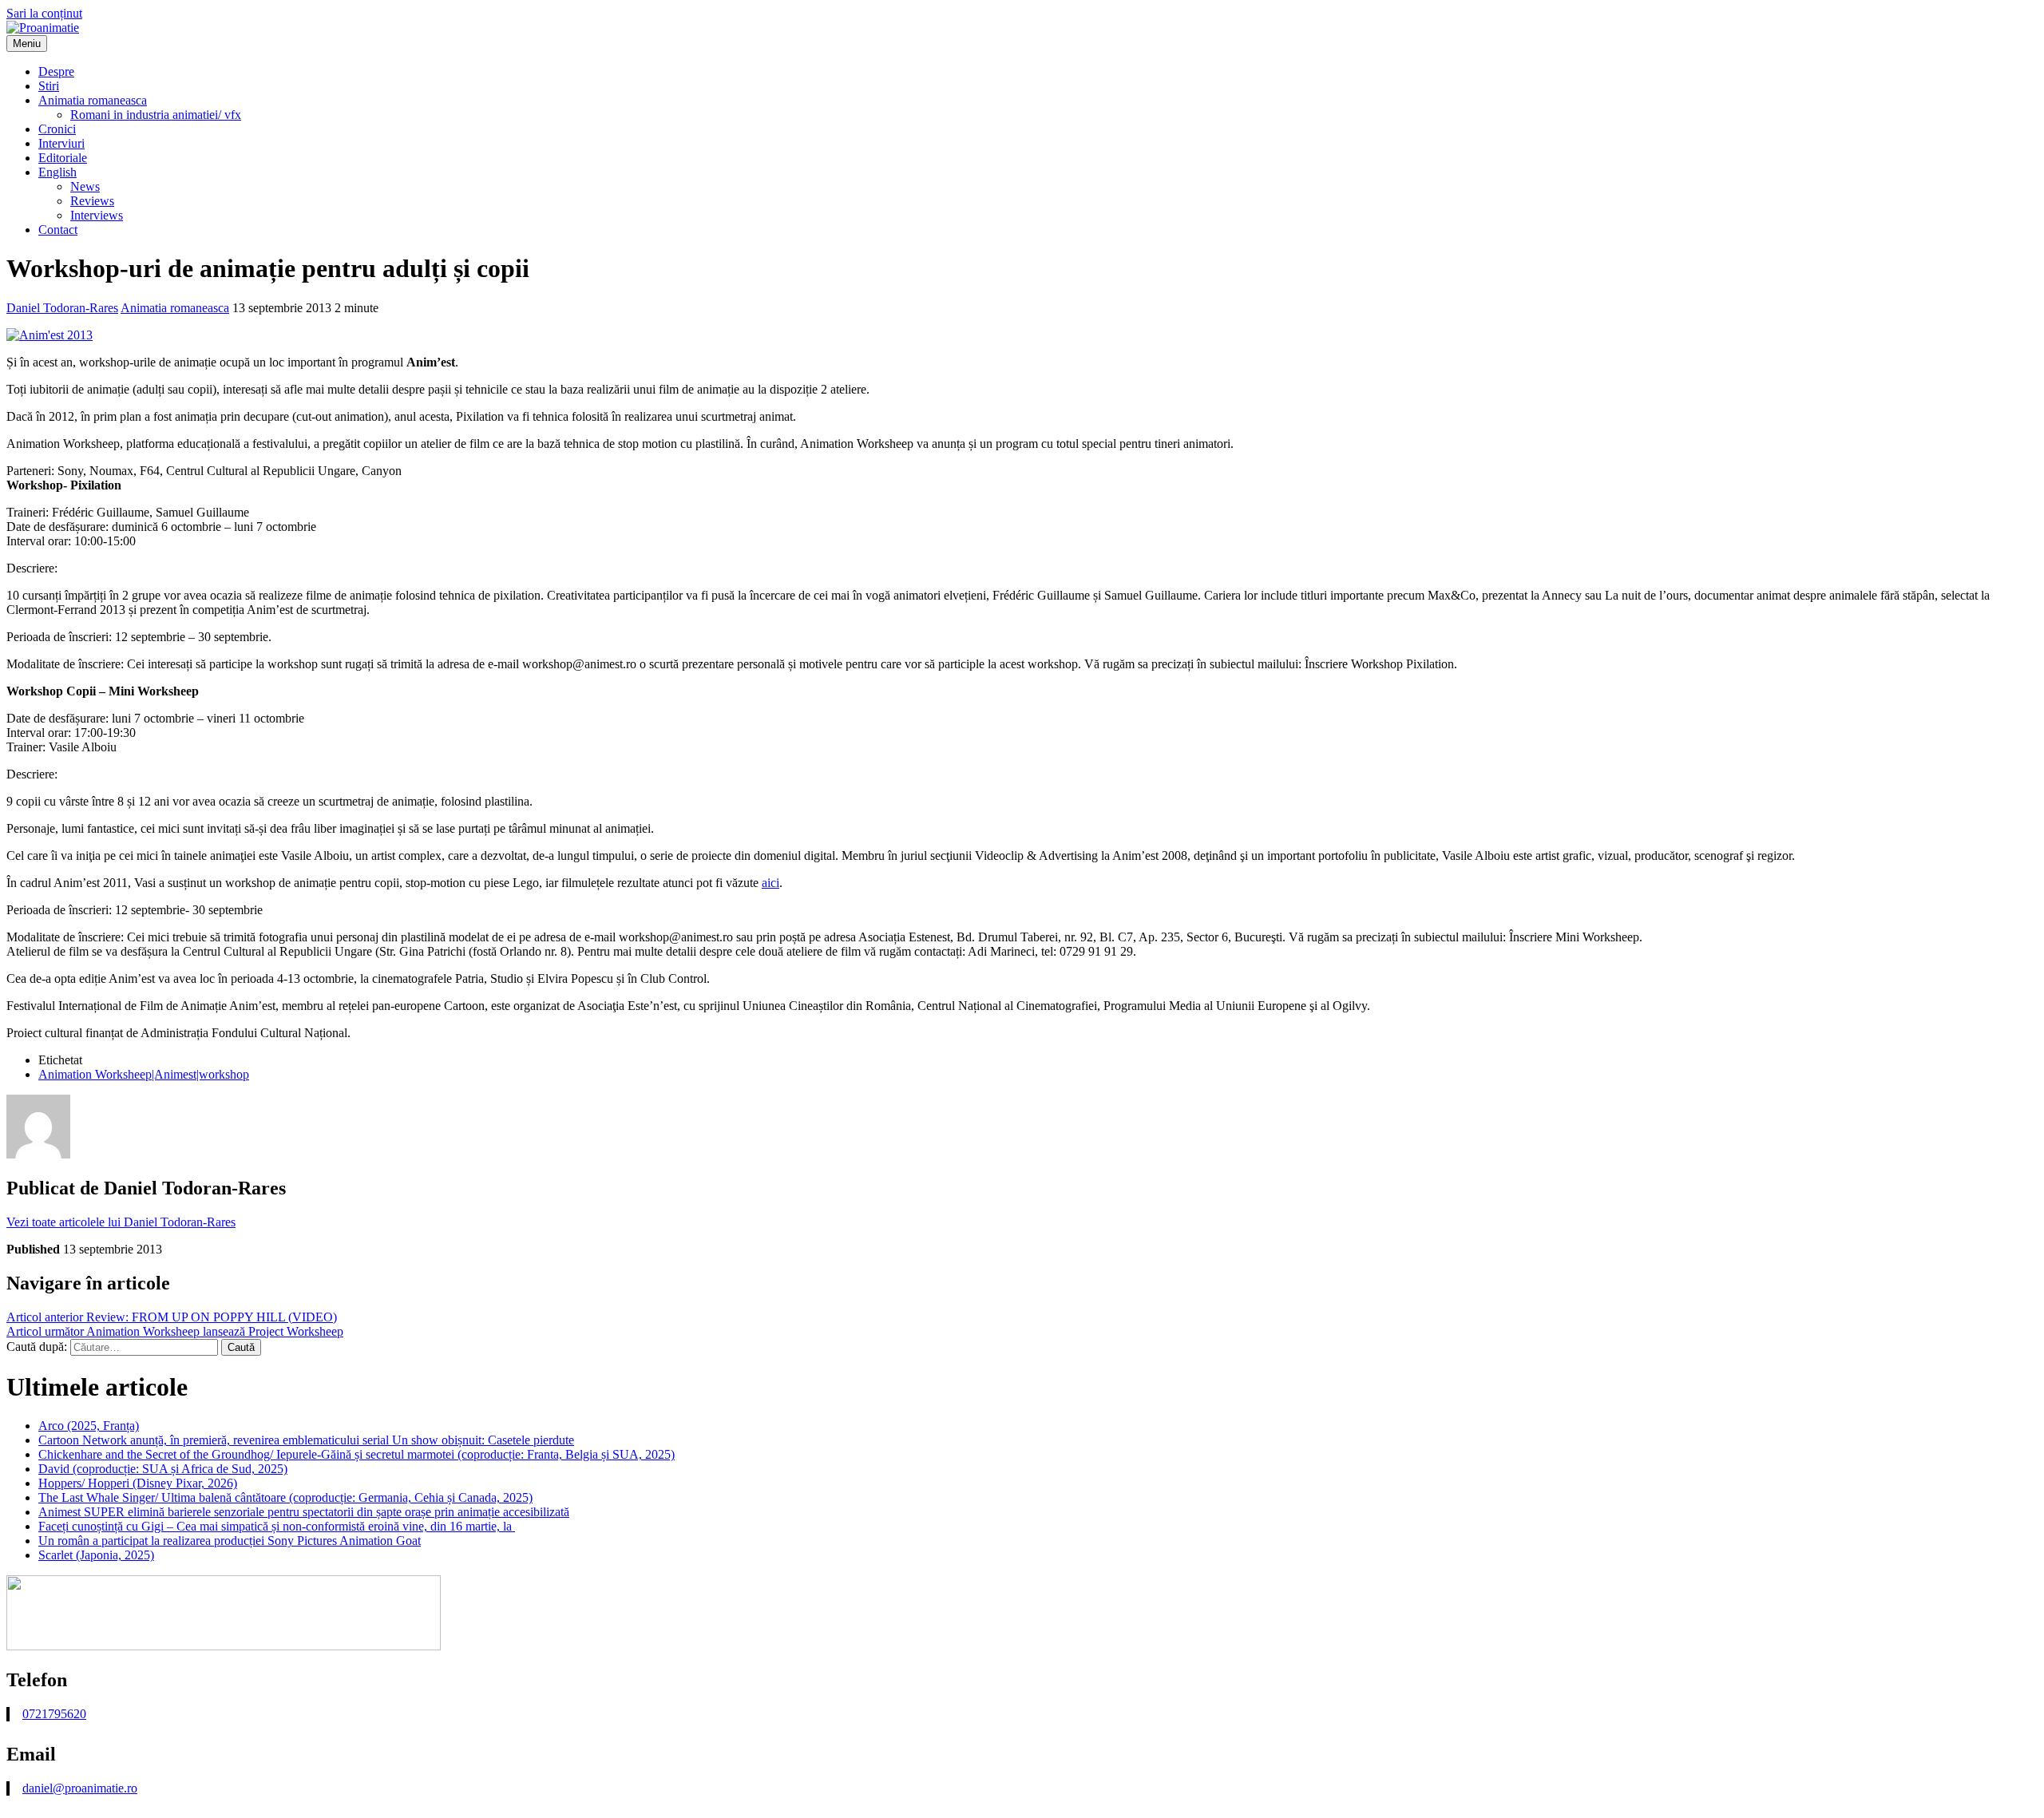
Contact (58, 230)
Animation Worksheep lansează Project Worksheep (175, 1331)
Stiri (49, 86)
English (57, 172)
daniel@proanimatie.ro (80, 1788)
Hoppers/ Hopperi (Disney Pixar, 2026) (138, 1483)
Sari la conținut (44, 13)
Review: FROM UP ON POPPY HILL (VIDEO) (172, 1317)
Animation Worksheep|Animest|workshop (144, 1074)
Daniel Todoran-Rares (62, 308)
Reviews (92, 201)
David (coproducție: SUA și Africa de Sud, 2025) (163, 1469)
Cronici (57, 129)
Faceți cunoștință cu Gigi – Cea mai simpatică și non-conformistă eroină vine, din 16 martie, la (277, 1526)
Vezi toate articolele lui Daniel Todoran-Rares (121, 1222)
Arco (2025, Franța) (89, 1426)
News (85, 186)
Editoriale (63, 158)
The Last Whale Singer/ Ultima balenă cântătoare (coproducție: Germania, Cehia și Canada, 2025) (285, 1497)
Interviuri (61, 143)
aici (770, 883)
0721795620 (54, 1714)
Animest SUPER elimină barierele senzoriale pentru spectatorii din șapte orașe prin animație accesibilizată (304, 1512)
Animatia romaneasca (93, 100)
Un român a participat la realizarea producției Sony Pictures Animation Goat (230, 1541)
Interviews (97, 215)
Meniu (27, 44)
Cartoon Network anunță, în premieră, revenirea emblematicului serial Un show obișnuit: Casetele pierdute (306, 1440)
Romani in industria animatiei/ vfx (156, 115)
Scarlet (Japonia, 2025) (96, 1555)
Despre (56, 71)
